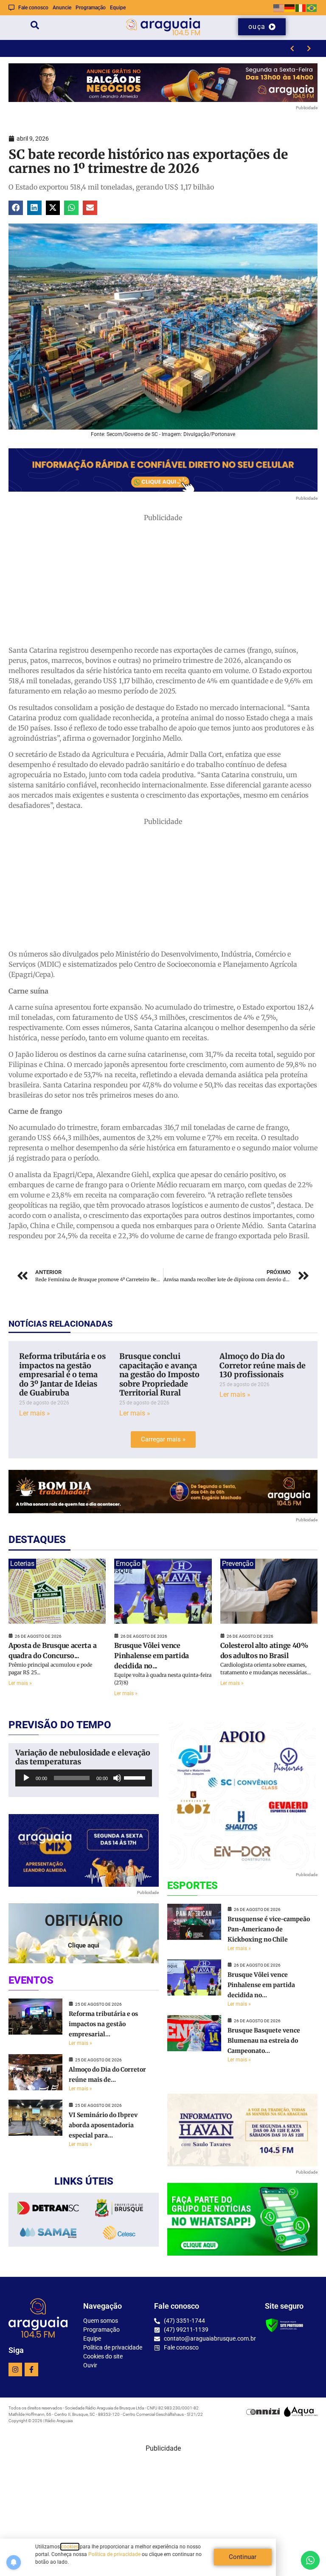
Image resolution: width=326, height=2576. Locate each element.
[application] (84, 1778)
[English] (279, 7)
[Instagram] (15, 2369)
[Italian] (301, 7)
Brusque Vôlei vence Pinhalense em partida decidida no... (152, 1656)
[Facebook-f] (31, 2369)
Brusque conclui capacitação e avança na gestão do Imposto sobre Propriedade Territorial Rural (159, 1374)
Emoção (128, 1564)
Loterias (22, 1564)
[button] (16, 208)
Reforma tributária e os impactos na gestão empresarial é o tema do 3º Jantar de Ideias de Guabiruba (62, 1374)
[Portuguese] (312, 7)
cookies (70, 2547)
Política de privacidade (114, 2554)
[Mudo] (117, 1778)
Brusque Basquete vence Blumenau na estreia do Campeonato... (264, 2041)
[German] (290, 7)
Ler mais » (35, 1413)
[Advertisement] (163, 582)
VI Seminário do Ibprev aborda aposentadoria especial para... (103, 2125)
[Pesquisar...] (35, 27)
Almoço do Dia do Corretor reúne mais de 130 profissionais (263, 1365)
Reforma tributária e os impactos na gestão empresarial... (103, 2024)
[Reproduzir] (26, 1778)
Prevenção (238, 1564)
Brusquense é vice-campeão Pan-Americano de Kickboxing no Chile (269, 1929)
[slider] (136, 1777)
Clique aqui (84, 1945)
